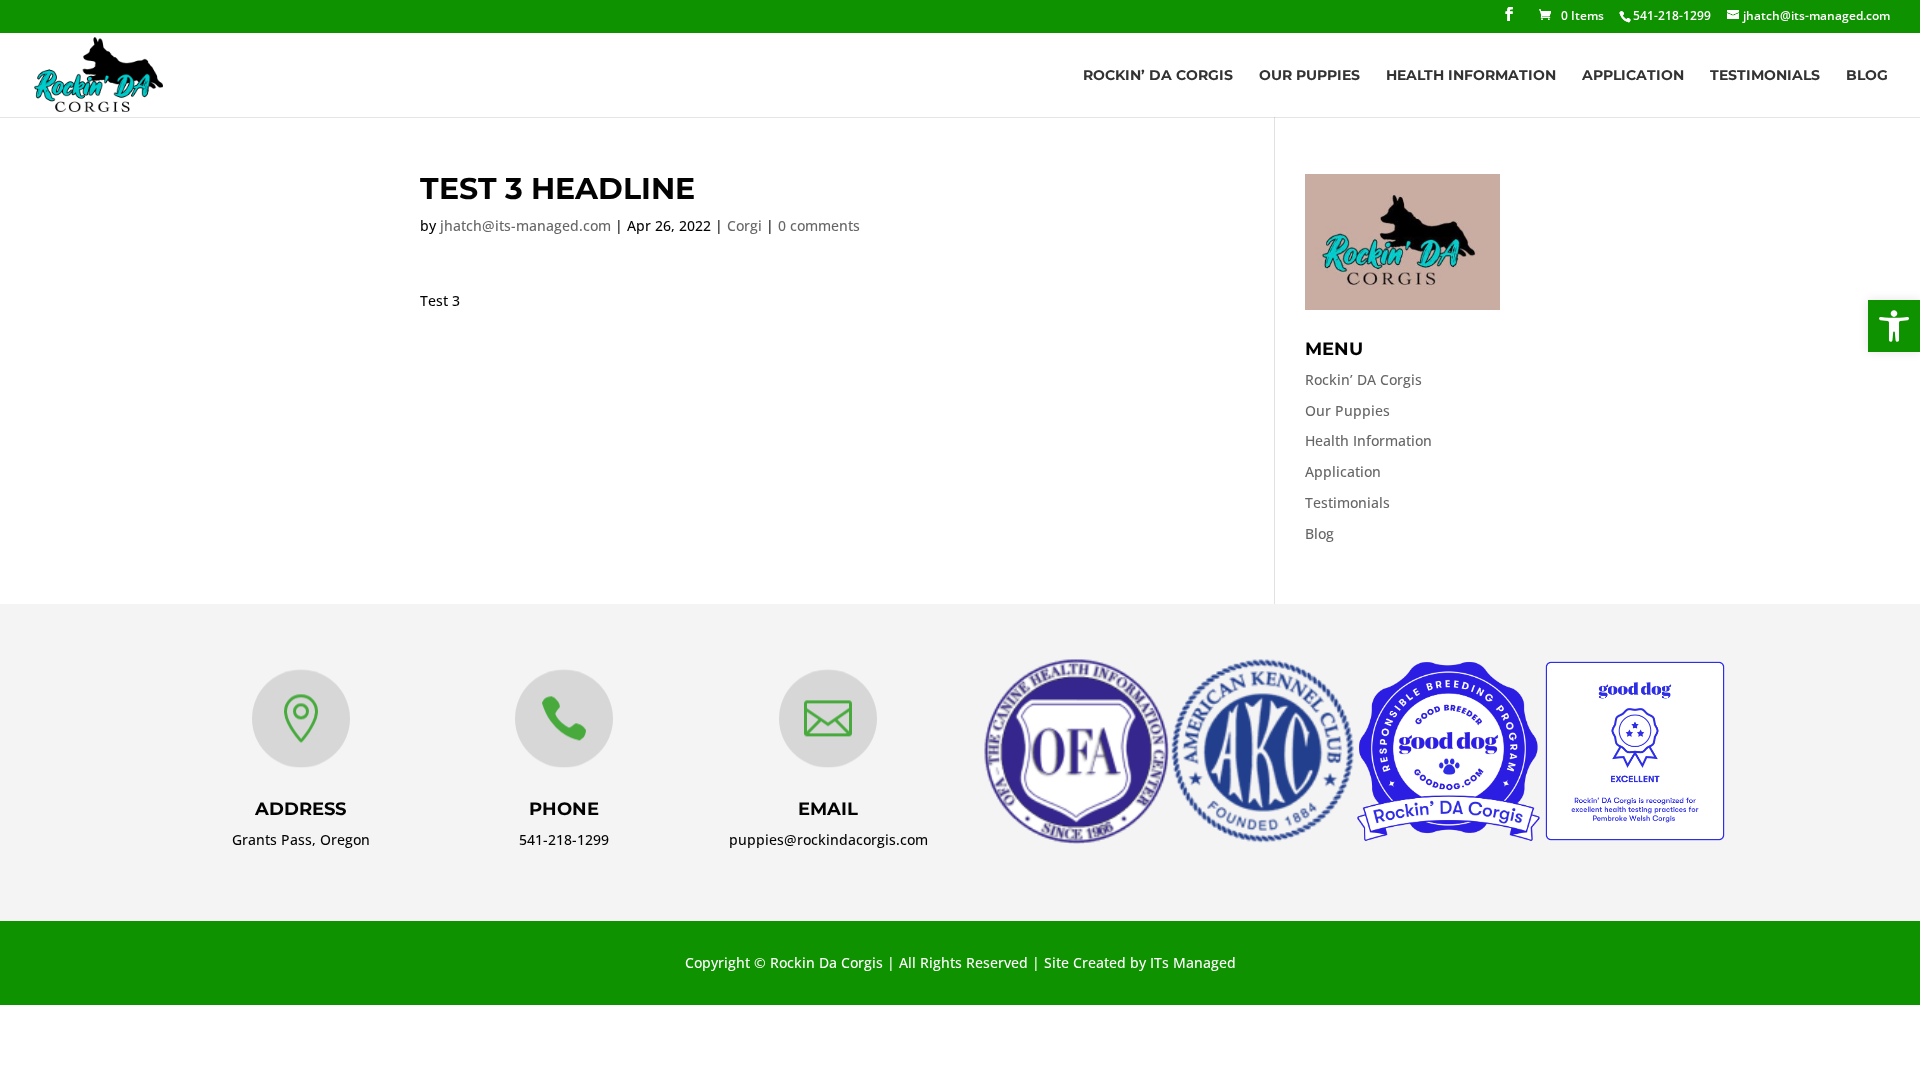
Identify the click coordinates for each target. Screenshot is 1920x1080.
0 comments (819, 225)
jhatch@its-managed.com (525, 225)
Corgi (744, 225)
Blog (1867, 76)
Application (1633, 76)
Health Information (1471, 76)
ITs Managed (1193, 962)
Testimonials (1765, 76)
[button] (1894, 326)
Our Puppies (1309, 76)
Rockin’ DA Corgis (1158, 76)
